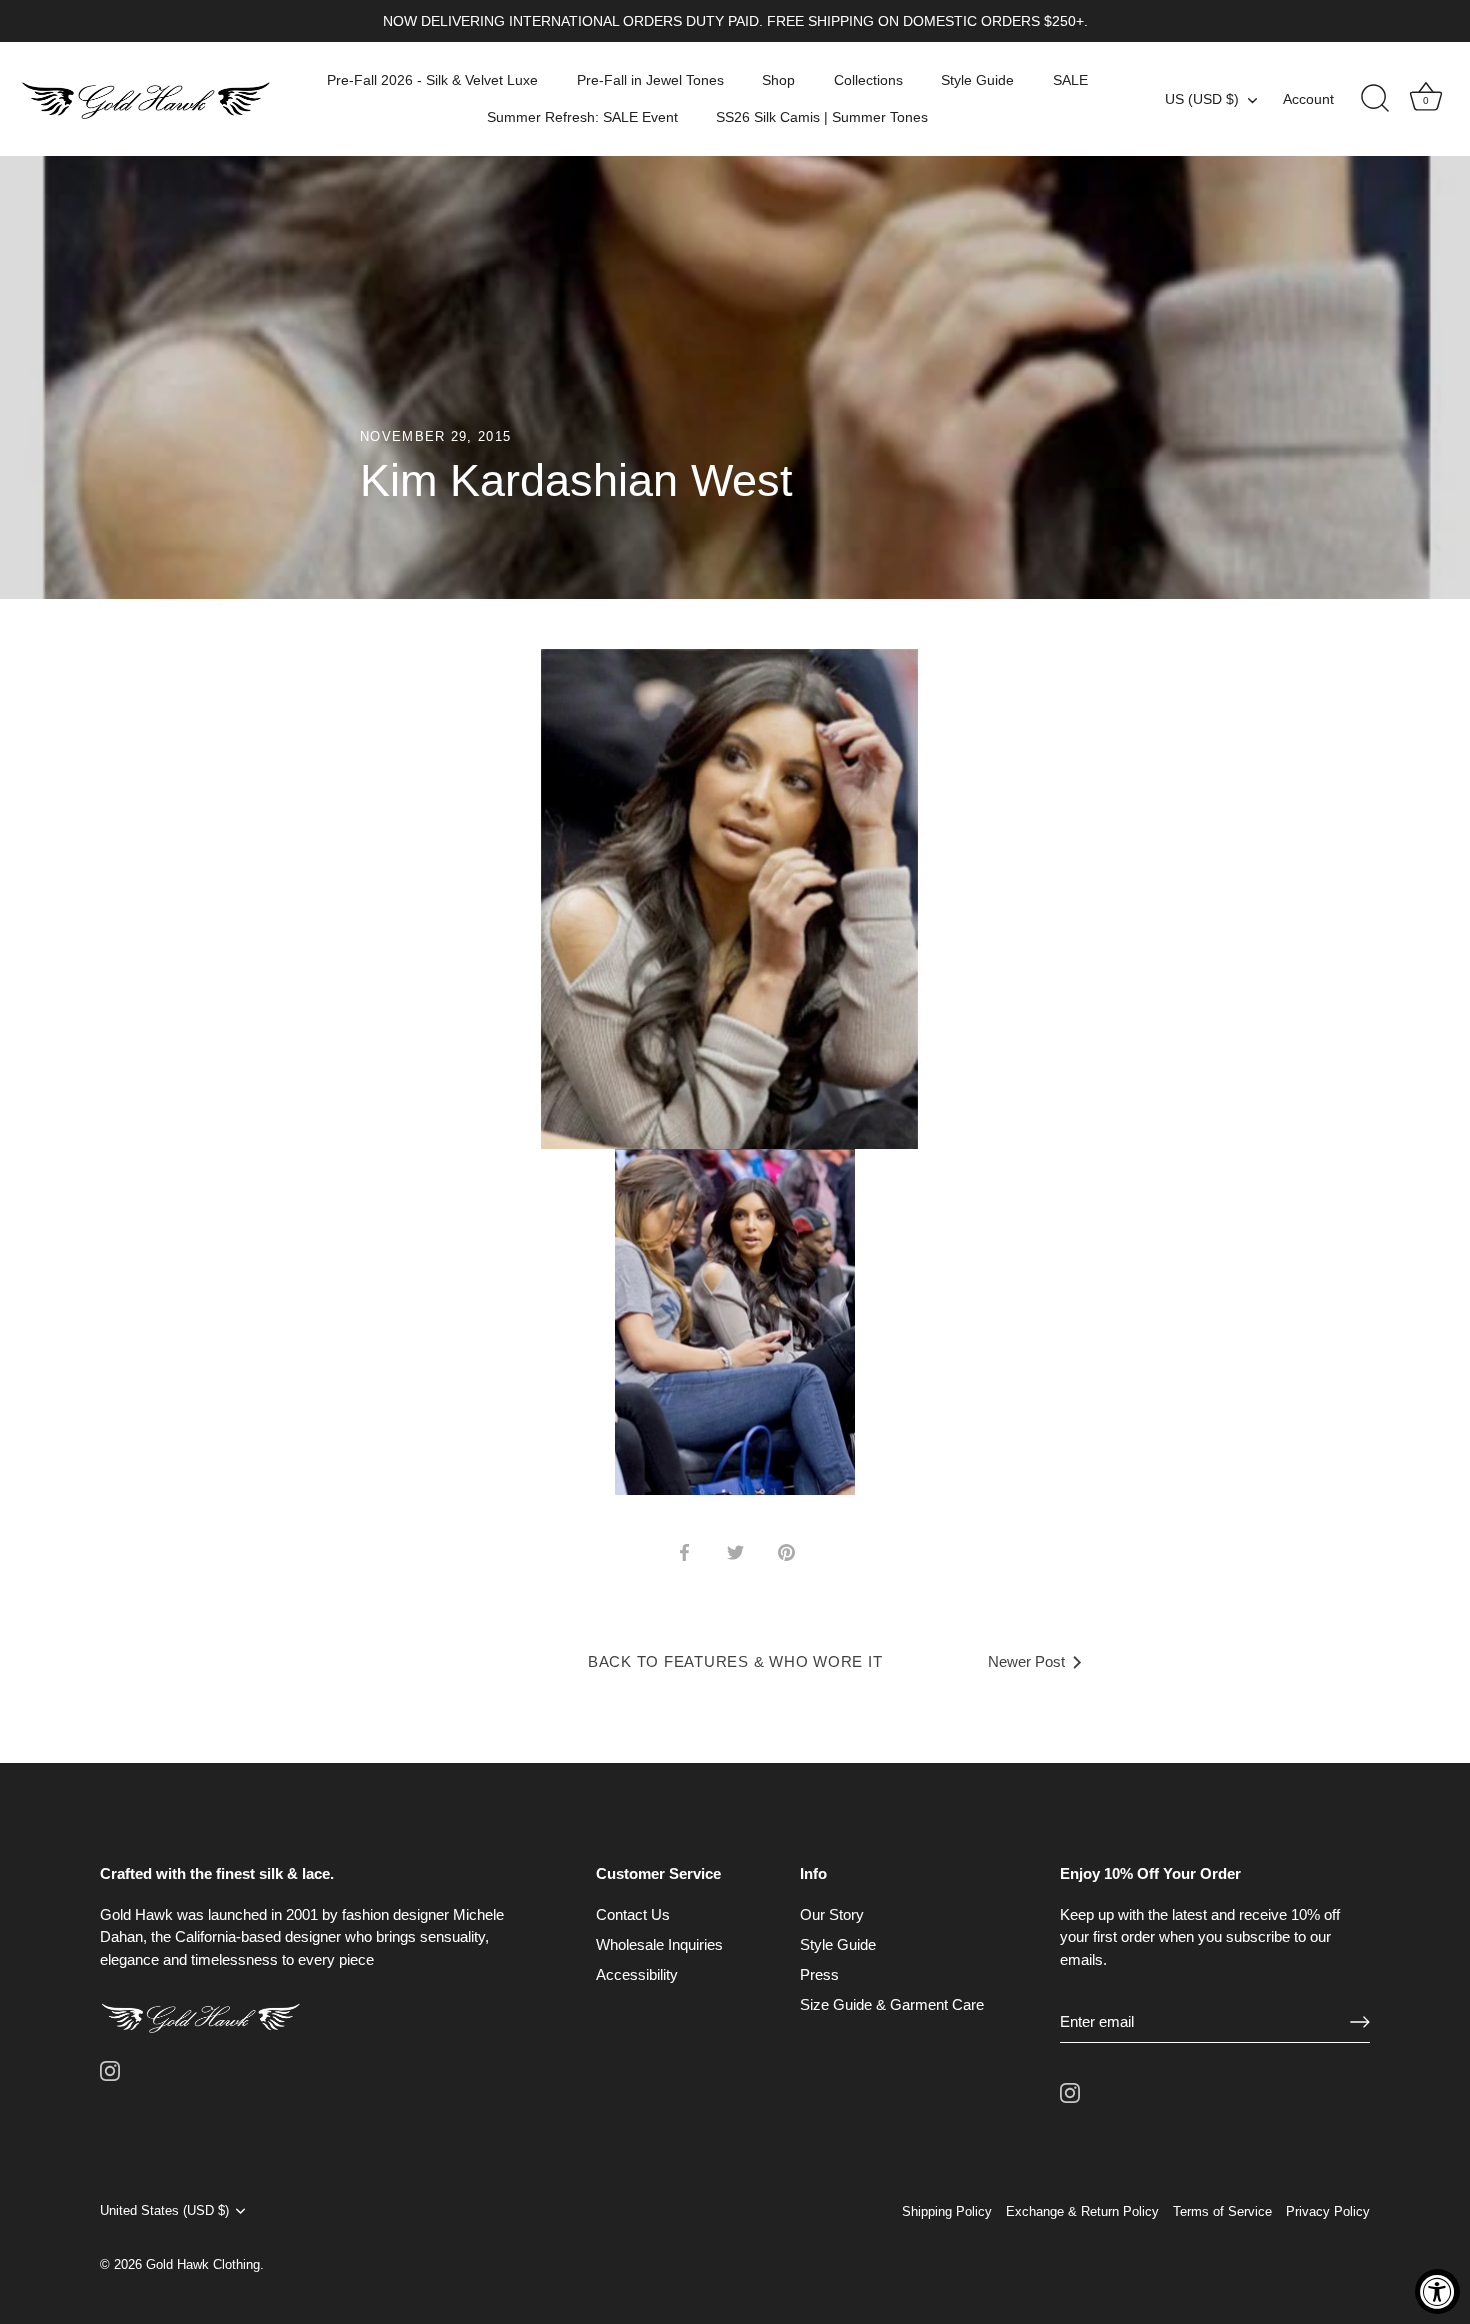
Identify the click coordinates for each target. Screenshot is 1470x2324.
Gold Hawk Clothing (203, 2264)
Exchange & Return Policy (1082, 2211)
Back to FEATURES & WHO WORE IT (735, 1661)
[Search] (1375, 99)
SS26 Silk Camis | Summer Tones (822, 117)
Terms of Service (1222, 2211)
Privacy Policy (1328, 2211)
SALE (1070, 80)
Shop (778, 80)
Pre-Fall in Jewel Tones (650, 80)
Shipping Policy (947, 2211)
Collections (868, 80)
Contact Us (633, 1914)
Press (819, 1974)
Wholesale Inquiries (659, 1944)
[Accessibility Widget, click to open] (1437, 2291)
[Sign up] (1360, 2022)
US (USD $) (1202, 99)
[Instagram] (110, 2069)
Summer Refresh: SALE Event (582, 117)
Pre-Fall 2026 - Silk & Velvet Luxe (432, 80)
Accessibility (637, 1974)
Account (1308, 99)
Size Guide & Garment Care (892, 2004)
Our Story (832, 1914)
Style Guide (977, 80)
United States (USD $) (164, 2210)
